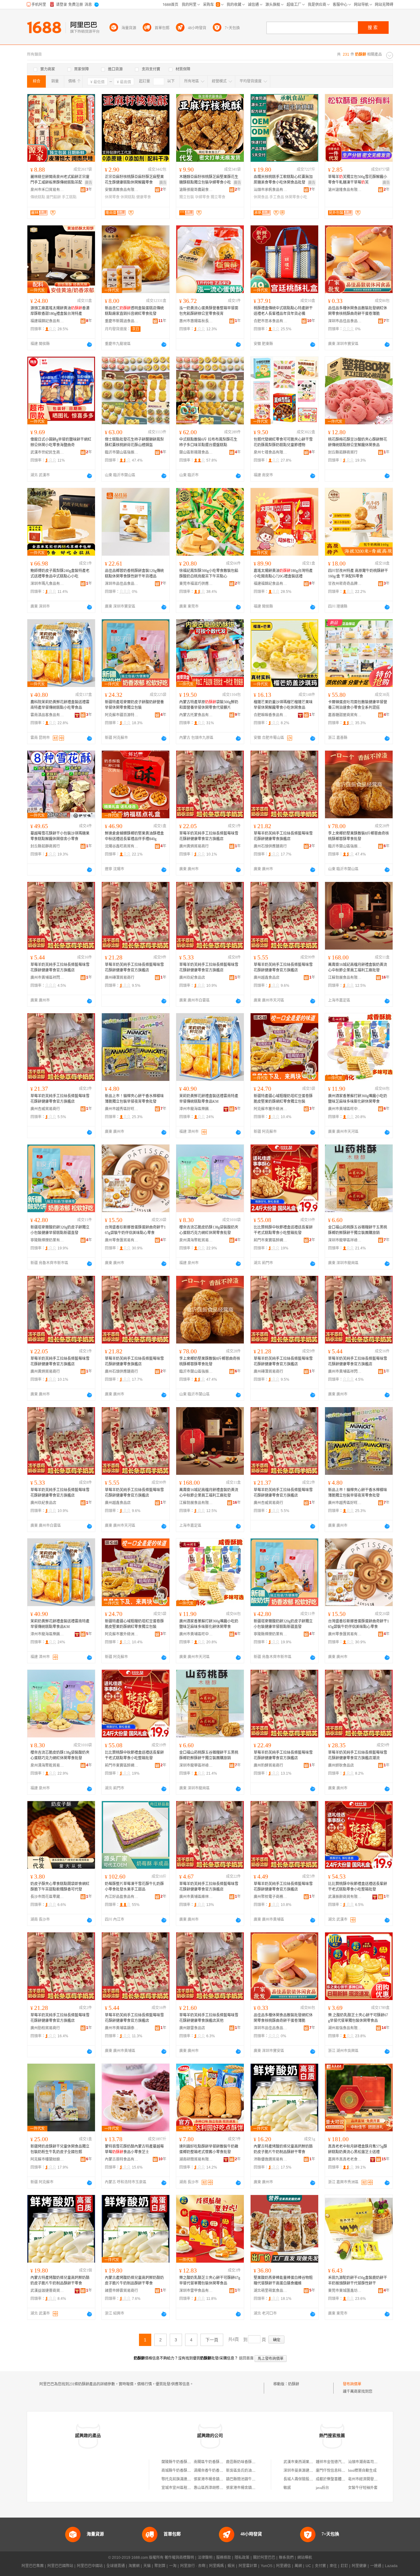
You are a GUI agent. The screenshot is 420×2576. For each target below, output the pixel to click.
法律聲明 (205, 2558)
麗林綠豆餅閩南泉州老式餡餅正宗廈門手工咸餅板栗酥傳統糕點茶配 (60, 180)
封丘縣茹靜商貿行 (343, 452)
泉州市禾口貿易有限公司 (47, 190)
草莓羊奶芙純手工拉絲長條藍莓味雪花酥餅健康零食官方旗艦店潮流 (358, 1755)
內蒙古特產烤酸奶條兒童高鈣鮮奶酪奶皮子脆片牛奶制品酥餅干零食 (283, 2149)
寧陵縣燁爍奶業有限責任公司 (47, 1240)
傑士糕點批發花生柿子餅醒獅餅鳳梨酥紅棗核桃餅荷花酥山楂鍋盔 (134, 442)
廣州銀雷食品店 (192, 2028)
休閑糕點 (128, 197)
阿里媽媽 (216, 2566)
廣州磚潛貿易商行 (120, 978)
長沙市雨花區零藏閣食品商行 (47, 1897)
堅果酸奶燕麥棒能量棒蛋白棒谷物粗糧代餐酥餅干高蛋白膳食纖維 (283, 2280)
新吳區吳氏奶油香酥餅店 (246, 2471)
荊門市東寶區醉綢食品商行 (271, 1240)
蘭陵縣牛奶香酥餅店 (178, 2462)
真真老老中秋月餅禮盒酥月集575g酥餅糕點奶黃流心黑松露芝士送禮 (358, 2149)
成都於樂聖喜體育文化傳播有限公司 (345, 2479)
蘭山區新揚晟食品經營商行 (196, 452)
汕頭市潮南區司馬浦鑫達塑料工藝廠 (378, 2462)
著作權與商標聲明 (179, 2558)
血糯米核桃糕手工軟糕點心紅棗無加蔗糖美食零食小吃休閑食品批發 (283, 180)
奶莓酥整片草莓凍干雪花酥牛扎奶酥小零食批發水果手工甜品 (134, 1887)
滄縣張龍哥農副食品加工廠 (196, 190)
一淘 (173, 2566)
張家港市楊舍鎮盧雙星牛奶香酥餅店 (256, 2488)
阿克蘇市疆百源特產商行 (122, 715)
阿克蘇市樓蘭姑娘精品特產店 (47, 2159)
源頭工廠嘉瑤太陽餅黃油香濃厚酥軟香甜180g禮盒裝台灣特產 (60, 311)
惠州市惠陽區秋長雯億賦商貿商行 (196, 321)
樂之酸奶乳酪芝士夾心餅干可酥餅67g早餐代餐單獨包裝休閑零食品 (210, 2280)
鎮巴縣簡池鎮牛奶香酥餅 (246, 2479)
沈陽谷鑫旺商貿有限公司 (122, 846)
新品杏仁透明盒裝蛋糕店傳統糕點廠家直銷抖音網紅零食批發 (134, 311)
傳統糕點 (38, 197)
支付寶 (320, 2566)
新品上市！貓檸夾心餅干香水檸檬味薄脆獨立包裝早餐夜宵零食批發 (134, 1099)
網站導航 (305, 2558)
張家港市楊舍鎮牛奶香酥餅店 (218, 2479)
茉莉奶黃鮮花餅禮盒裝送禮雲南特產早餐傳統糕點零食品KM (209, 1099)
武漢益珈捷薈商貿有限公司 (47, 2291)
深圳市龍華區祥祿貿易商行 (345, 1240)
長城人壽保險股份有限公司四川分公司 (315, 2479)
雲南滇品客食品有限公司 (47, 715)
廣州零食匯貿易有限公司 (122, 1240)
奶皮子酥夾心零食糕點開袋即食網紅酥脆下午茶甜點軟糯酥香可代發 (60, 1887)
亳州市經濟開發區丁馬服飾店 (372, 2479)
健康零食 (144, 197)
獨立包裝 (187, 197)
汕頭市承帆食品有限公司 (271, 190)
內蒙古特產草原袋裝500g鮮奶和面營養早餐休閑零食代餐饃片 (209, 705)
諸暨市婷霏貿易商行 (121, 2291)
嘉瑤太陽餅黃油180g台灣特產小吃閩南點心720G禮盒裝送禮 (283, 574)
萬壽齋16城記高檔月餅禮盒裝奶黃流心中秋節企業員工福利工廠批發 (358, 967)
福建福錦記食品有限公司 (47, 321)
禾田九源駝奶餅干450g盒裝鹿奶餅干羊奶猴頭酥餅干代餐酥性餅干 (358, 2280)
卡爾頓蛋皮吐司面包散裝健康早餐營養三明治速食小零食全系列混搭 (358, 705)
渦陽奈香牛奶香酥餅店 (212, 2471)
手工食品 (277, 197)
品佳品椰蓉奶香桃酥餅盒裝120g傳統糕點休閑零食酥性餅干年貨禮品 (134, 574)
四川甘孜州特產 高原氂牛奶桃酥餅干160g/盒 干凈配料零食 (358, 574)
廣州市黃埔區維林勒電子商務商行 (196, 1897)
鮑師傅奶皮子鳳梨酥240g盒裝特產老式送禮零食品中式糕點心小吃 (60, 574)
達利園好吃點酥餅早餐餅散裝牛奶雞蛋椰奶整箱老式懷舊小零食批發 (209, 2149)
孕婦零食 (202, 197)
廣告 (89, 183)
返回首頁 (246, 2358)
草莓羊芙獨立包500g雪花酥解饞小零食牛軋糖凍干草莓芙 (358, 180)
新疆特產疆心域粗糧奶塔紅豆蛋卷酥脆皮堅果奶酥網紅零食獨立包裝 (283, 1099)
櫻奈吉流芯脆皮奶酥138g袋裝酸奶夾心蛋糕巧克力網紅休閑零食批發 (209, 1230)
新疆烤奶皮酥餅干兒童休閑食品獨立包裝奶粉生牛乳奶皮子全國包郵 (60, 2149)
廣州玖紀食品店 (192, 978)
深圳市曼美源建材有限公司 (306, 2471)
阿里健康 (359, 2566)
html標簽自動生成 (362, 2471)
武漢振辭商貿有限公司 (345, 1897)
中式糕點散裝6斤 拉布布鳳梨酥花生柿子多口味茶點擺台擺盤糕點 (208, 442)
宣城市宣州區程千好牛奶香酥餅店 (189, 2488)
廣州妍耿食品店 (341, 1765)
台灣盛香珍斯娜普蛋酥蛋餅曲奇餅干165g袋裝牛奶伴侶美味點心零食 (135, 1230)
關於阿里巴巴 (264, 2558)
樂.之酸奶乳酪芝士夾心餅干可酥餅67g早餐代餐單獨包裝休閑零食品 (358, 2018)
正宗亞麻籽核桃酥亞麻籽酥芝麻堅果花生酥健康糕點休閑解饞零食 (134, 180)
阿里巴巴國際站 (60, 2566)
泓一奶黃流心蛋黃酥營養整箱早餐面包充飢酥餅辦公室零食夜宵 (209, 311)
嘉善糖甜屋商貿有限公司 (345, 715)
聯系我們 (286, 2558)
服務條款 (224, 2558)
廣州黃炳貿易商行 (194, 846)
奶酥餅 (294, 2384)
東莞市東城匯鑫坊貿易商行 (345, 2291)
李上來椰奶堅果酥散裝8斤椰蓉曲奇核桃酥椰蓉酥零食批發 (359, 836)
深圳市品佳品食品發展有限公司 (345, 321)
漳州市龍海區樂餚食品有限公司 (196, 1109)
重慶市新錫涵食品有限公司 (122, 321)
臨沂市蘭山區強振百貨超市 (122, 452)
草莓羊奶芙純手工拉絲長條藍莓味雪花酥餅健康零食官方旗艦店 (209, 836)
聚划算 (160, 2566)
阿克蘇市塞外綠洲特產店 (271, 1109)
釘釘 (344, 2566)
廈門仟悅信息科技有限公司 (338, 2471)
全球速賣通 (116, 2566)
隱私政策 (242, 2558)
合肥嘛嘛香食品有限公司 (271, 715)
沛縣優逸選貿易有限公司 (271, 2159)
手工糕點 (69, 197)
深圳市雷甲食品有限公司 (196, 2291)
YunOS (267, 2566)
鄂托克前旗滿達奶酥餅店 (182, 2479)
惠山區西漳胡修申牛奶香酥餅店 (220, 2488)
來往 (333, 2566)
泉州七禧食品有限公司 (271, 452)
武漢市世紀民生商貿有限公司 (47, 452)
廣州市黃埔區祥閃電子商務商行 (47, 978)
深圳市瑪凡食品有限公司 (47, 584)
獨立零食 (218, 197)
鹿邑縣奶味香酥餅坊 (243, 2462)
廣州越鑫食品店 (267, 978)
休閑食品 (261, 197)
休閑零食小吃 (296, 197)
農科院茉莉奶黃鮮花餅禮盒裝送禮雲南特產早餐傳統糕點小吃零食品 (60, 705)
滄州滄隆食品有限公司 (345, 190)
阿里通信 (283, 2566)
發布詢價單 (352, 2384)
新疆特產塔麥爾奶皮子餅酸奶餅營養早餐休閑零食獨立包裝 (134, 705)
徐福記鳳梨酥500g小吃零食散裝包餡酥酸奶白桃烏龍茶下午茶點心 (209, 574)
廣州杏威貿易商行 (45, 1109)
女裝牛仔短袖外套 (363, 2488)
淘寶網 (134, 2566)
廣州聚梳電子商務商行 (271, 1897)
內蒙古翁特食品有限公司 (122, 2159)
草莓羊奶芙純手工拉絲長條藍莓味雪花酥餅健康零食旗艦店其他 (209, 2018)
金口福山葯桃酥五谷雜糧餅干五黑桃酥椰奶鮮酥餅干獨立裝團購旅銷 (358, 1230)
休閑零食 (112, 197)
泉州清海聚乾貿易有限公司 (196, 1240)
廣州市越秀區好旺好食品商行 (122, 1109)
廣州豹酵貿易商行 (268, 1765)
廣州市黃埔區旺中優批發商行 (345, 1109)
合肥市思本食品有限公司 (271, 321)
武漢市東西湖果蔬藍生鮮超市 (307, 2462)
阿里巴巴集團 (33, 2566)
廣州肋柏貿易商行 (45, 2028)
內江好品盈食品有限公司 (122, 1897)
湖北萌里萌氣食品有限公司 (271, 2291)
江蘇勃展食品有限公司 (345, 978)
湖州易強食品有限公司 (345, 2028)
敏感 (287, 2488)
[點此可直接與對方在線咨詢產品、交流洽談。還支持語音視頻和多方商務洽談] (89, 344)
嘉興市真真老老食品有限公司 (345, 2159)
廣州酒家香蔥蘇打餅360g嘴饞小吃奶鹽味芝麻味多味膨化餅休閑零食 (358, 1099)
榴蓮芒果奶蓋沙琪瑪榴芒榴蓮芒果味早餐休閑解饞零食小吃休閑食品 (283, 705)
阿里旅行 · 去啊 (193, 2566)
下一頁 (212, 2340)
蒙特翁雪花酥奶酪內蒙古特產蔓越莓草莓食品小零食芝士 (134, 2149)
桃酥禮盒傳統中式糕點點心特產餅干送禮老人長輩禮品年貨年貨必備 (283, 311)
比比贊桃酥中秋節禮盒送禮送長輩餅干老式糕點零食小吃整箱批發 (283, 1230)
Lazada (391, 2566)
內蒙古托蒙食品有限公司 (196, 715)
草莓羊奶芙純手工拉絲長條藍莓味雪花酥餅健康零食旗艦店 (283, 836)
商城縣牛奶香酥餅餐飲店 (182, 2471)
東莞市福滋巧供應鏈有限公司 (196, 584)
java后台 (322, 2488)
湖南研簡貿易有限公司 (196, 2159)
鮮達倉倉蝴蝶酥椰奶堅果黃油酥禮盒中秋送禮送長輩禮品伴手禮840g (134, 836)
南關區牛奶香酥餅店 (210, 2462)
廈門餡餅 (53, 197)
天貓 (147, 2566)
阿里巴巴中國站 (90, 2566)
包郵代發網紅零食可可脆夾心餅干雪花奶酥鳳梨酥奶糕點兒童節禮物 (283, 442)
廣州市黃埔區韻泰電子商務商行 (122, 2028)
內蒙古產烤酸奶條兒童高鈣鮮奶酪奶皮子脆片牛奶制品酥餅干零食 (134, 2280)
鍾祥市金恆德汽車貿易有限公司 (342, 2462)
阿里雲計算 (248, 2566)
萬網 (298, 2566)
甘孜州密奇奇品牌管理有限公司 (345, 584)
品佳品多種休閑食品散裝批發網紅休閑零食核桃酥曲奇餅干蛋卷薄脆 (358, 311)
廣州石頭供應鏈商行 (270, 846)
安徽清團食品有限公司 (122, 190)
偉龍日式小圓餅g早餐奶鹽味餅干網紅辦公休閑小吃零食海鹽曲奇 (61, 442)
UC (308, 2566)
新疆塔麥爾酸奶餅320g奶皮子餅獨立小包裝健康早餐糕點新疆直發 (60, 1230)
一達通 (376, 2566)
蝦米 (231, 2566)
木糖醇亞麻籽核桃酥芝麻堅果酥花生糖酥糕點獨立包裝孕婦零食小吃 (209, 180)
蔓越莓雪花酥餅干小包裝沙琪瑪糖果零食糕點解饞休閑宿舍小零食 (60, 836)
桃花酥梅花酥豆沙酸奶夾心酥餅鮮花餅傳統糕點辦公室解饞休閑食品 (358, 442)
